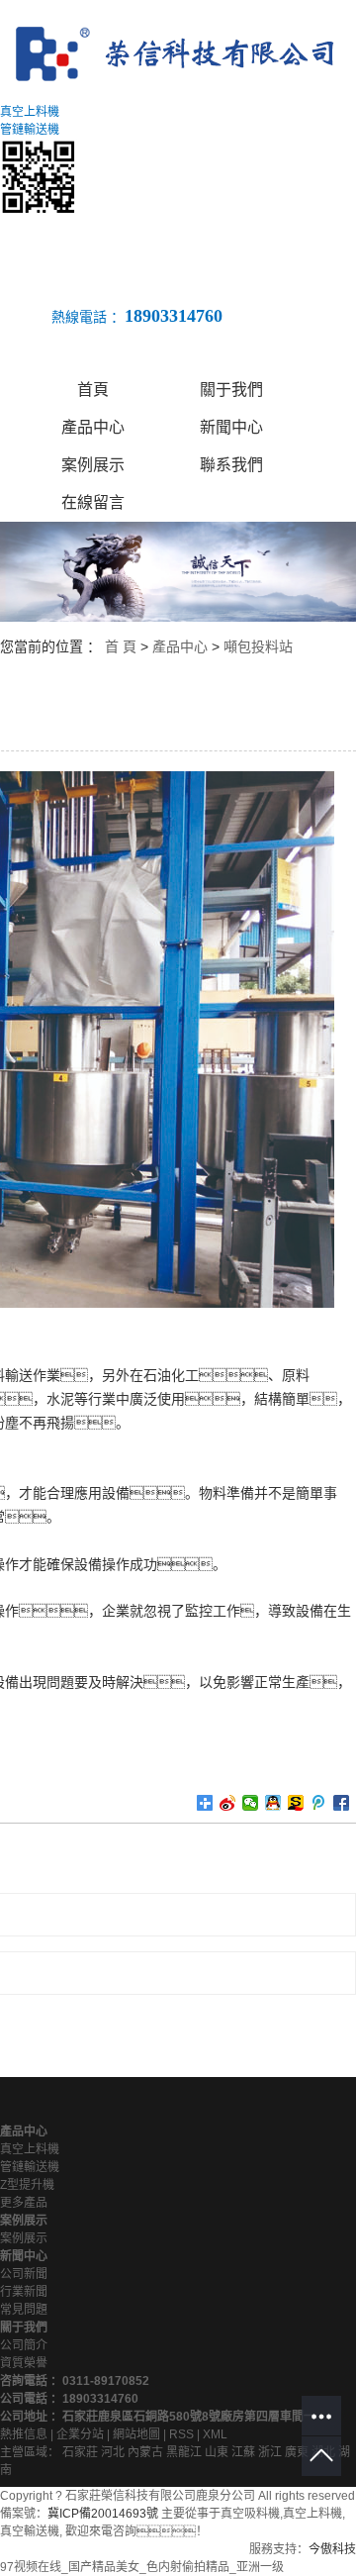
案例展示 (93, 465)
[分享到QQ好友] (273, 1803)
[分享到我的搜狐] (296, 1803)
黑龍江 (184, 2452)
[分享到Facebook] (342, 1803)
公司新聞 (24, 2274)
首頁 (93, 390)
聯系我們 (231, 465)
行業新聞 (24, 2292)
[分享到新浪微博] (228, 1803)
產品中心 (93, 427)
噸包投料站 (258, 646)
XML (215, 2434)
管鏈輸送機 (30, 2167)
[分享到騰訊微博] (319, 1803)
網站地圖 (136, 2434)
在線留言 (93, 502)
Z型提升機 (27, 2185)
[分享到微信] (251, 1803)
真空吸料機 (250, 2514)
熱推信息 (24, 2434)
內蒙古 (145, 2452)
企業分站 (80, 2434)
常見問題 (24, 2310)
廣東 (297, 2452)
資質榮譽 (24, 2363)
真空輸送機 (30, 2531)
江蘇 (243, 2452)
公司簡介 (24, 2345)
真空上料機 (30, 2149)
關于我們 (231, 390)
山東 (217, 2452)
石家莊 (80, 2452)
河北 (113, 2452)
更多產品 (24, 2203)
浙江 (270, 2452)
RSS (181, 2434)
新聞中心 (231, 427)
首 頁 (121, 646)
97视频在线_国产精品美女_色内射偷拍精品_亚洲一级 (142, 2567)
